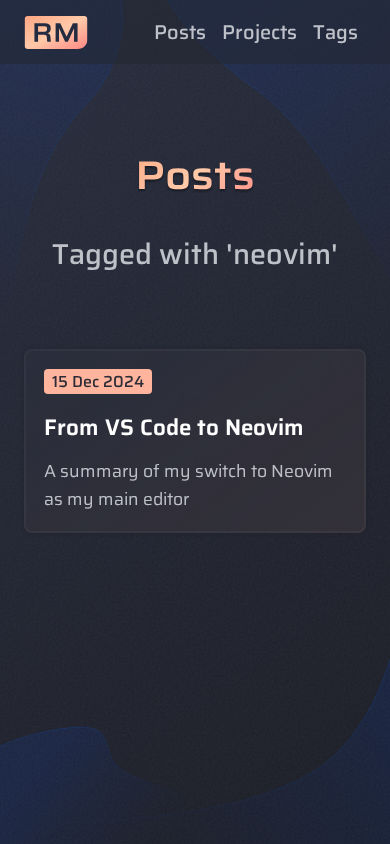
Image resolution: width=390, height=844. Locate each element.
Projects (259, 32)
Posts (180, 32)
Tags (335, 32)
